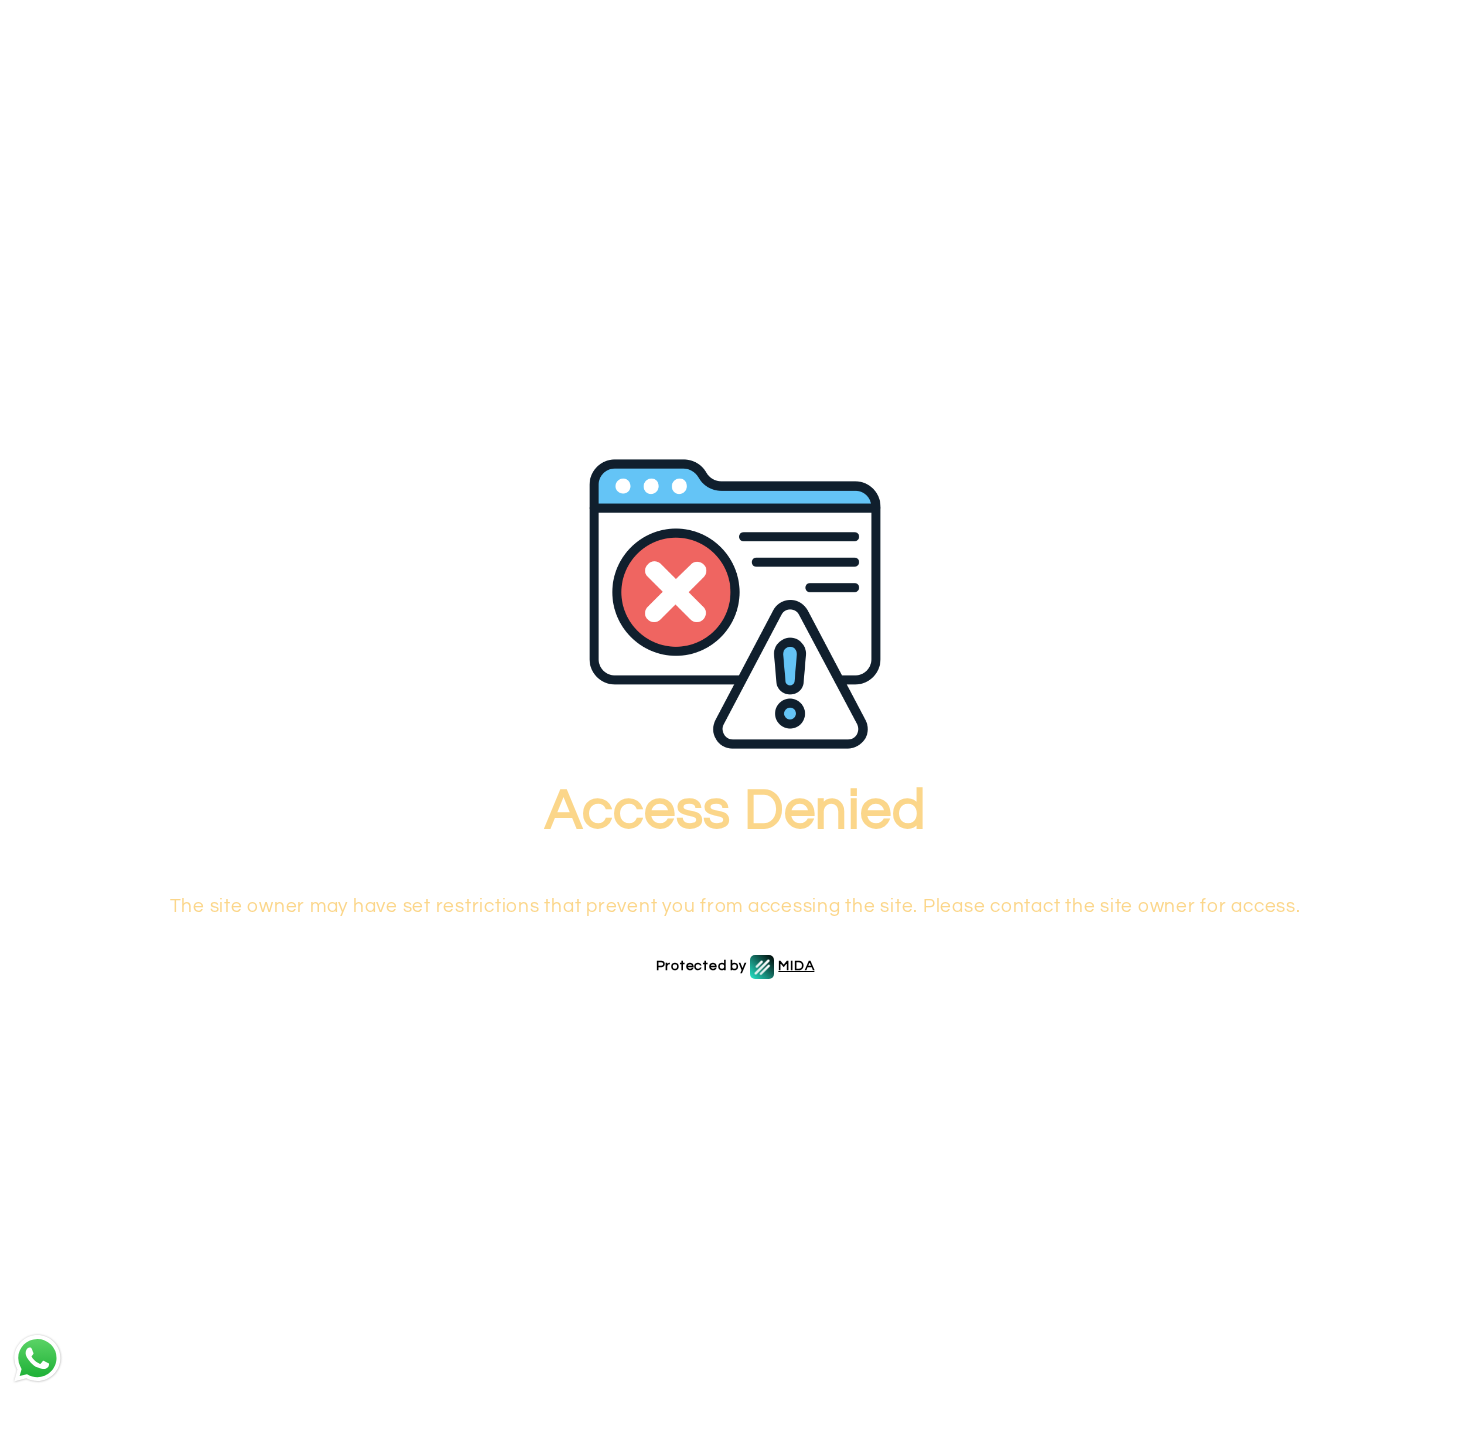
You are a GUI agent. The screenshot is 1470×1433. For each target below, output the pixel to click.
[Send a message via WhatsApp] (37, 1358)
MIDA (796, 966)
